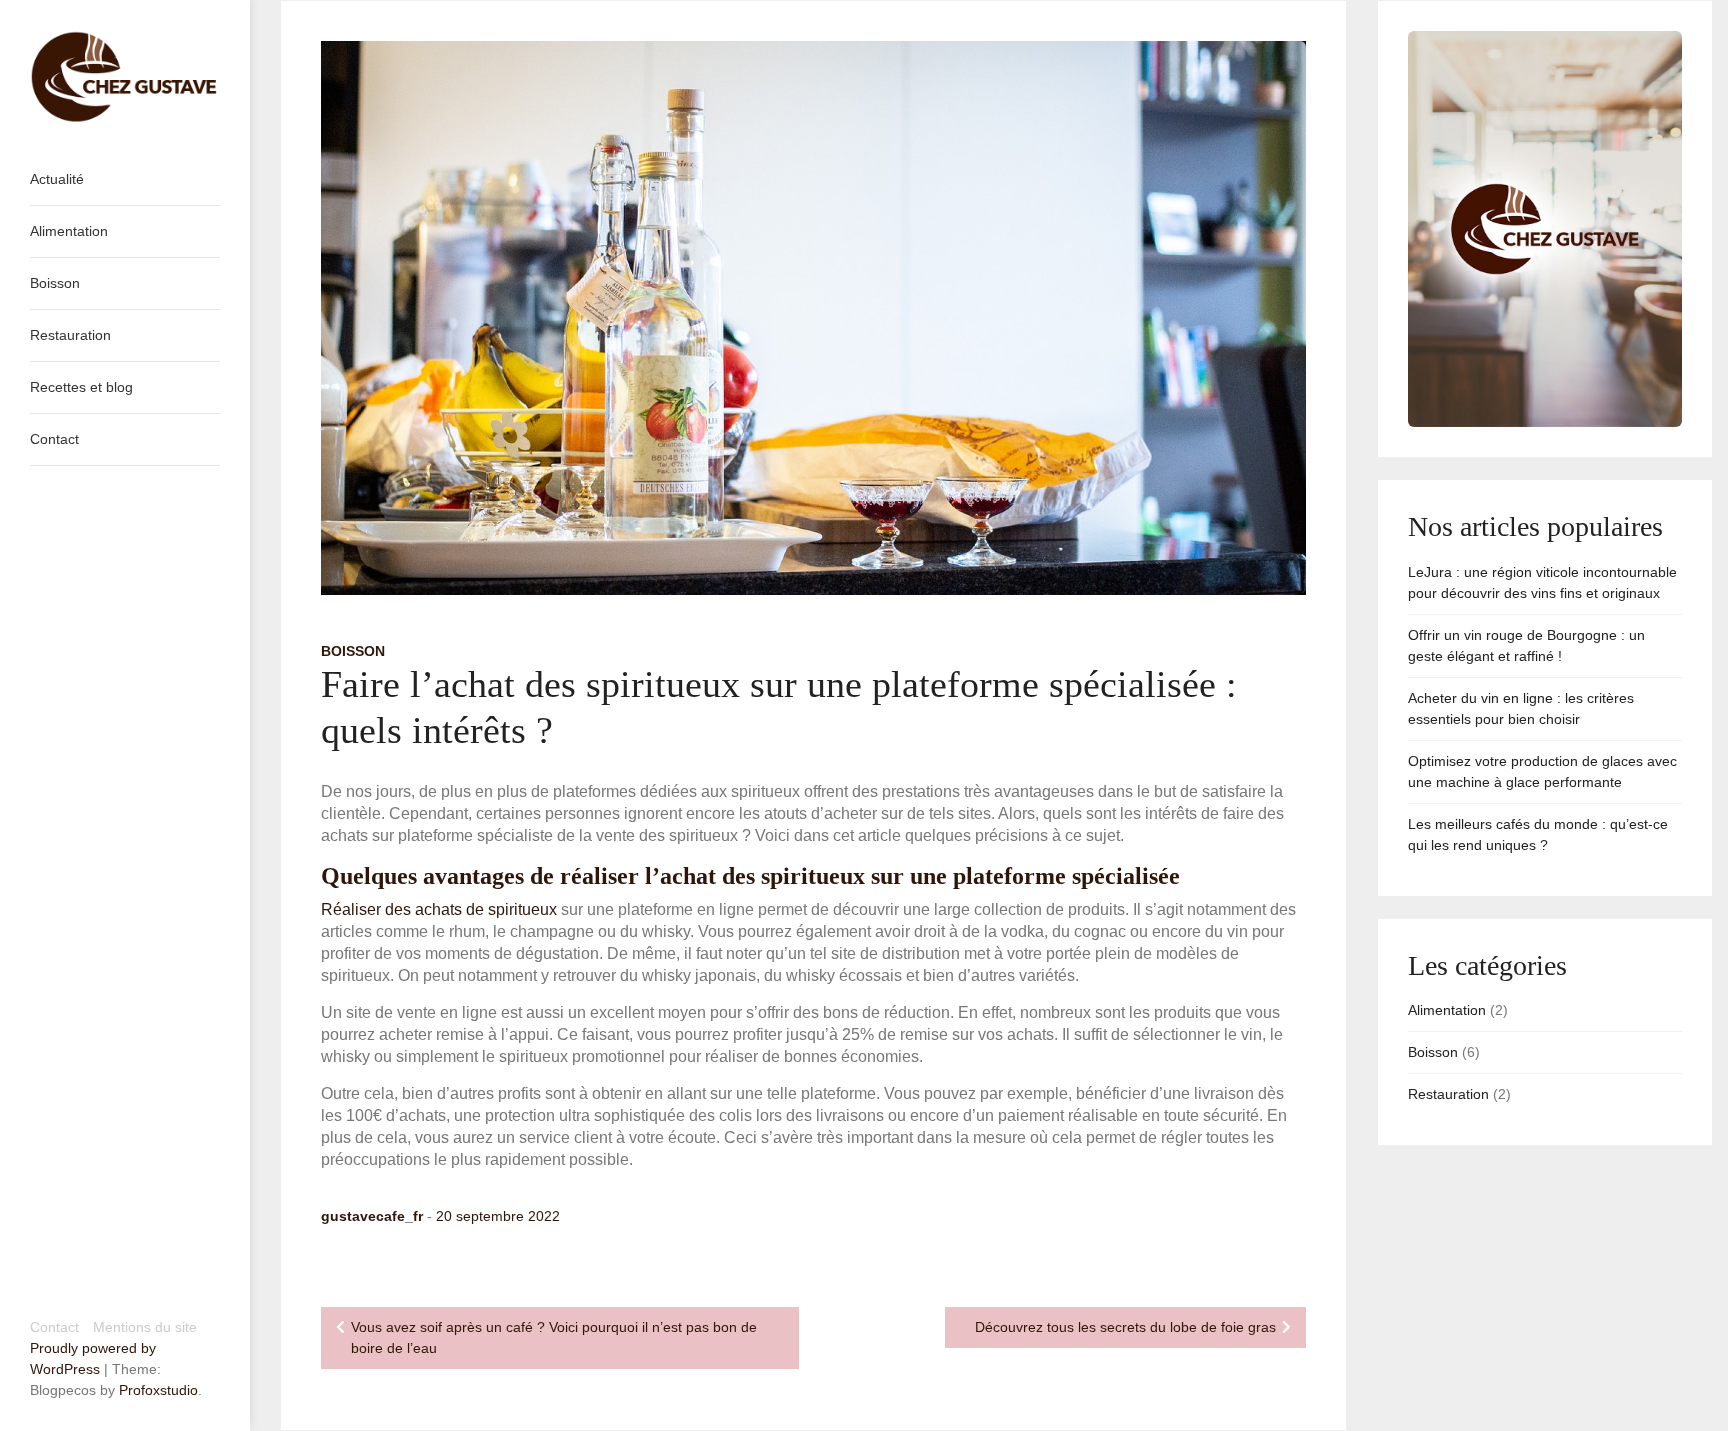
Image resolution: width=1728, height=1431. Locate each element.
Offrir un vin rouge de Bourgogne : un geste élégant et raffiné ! (1526, 645)
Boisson (353, 651)
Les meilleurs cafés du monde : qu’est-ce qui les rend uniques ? (1538, 834)
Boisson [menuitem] (55, 283)
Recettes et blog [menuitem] (81, 387)
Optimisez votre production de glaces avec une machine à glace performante (1542, 771)
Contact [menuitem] (54, 439)
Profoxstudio (158, 1390)
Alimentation (1447, 1010)
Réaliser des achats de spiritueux (439, 909)
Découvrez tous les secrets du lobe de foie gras (1125, 1327)
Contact (54, 1327)
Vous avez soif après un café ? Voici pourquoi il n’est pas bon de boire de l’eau (554, 1337)
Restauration (1448, 1094)
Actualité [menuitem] (57, 179)
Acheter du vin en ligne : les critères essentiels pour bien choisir (1521, 708)
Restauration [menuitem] (70, 335)
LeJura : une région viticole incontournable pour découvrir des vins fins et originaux (1542, 582)
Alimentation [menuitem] (69, 231)
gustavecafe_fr (372, 1216)
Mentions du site (145, 1327)
